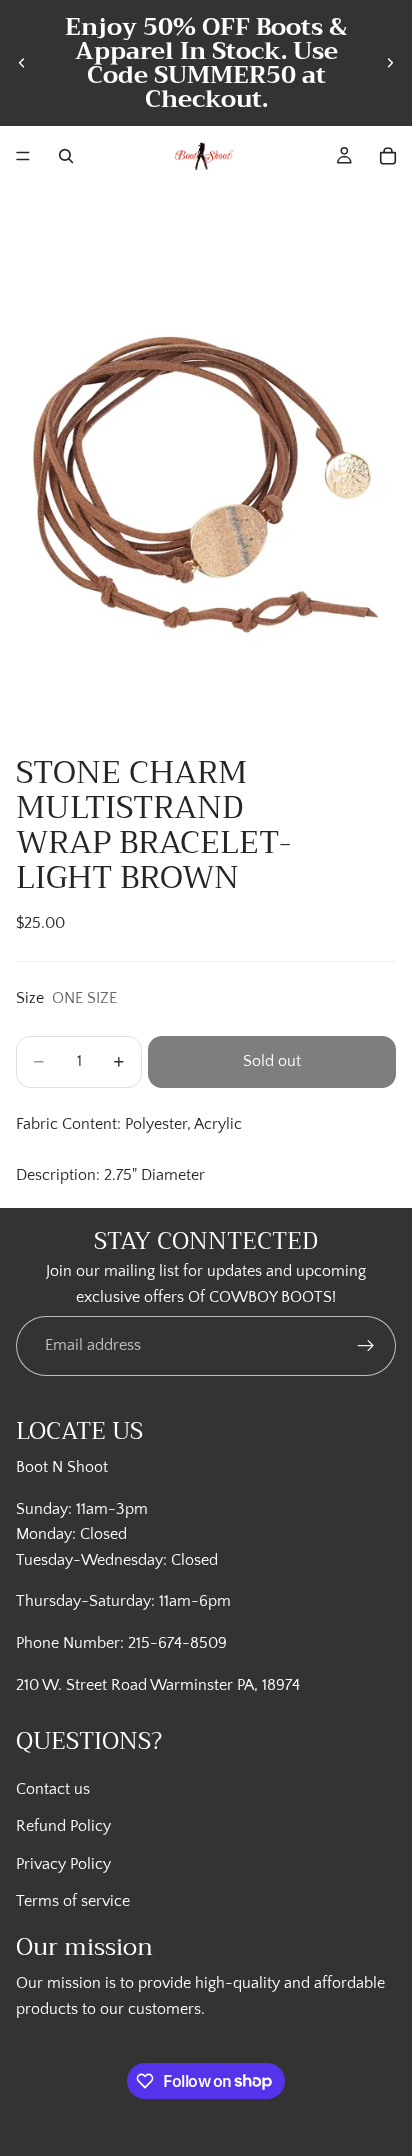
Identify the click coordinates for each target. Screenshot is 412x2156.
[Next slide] (390, 63)
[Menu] (23, 156)
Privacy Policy (63, 1863)
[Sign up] (366, 1347)
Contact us (53, 1788)
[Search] (66, 156)
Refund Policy (63, 1826)
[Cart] (388, 156)
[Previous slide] (22, 63)
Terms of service (73, 1901)
